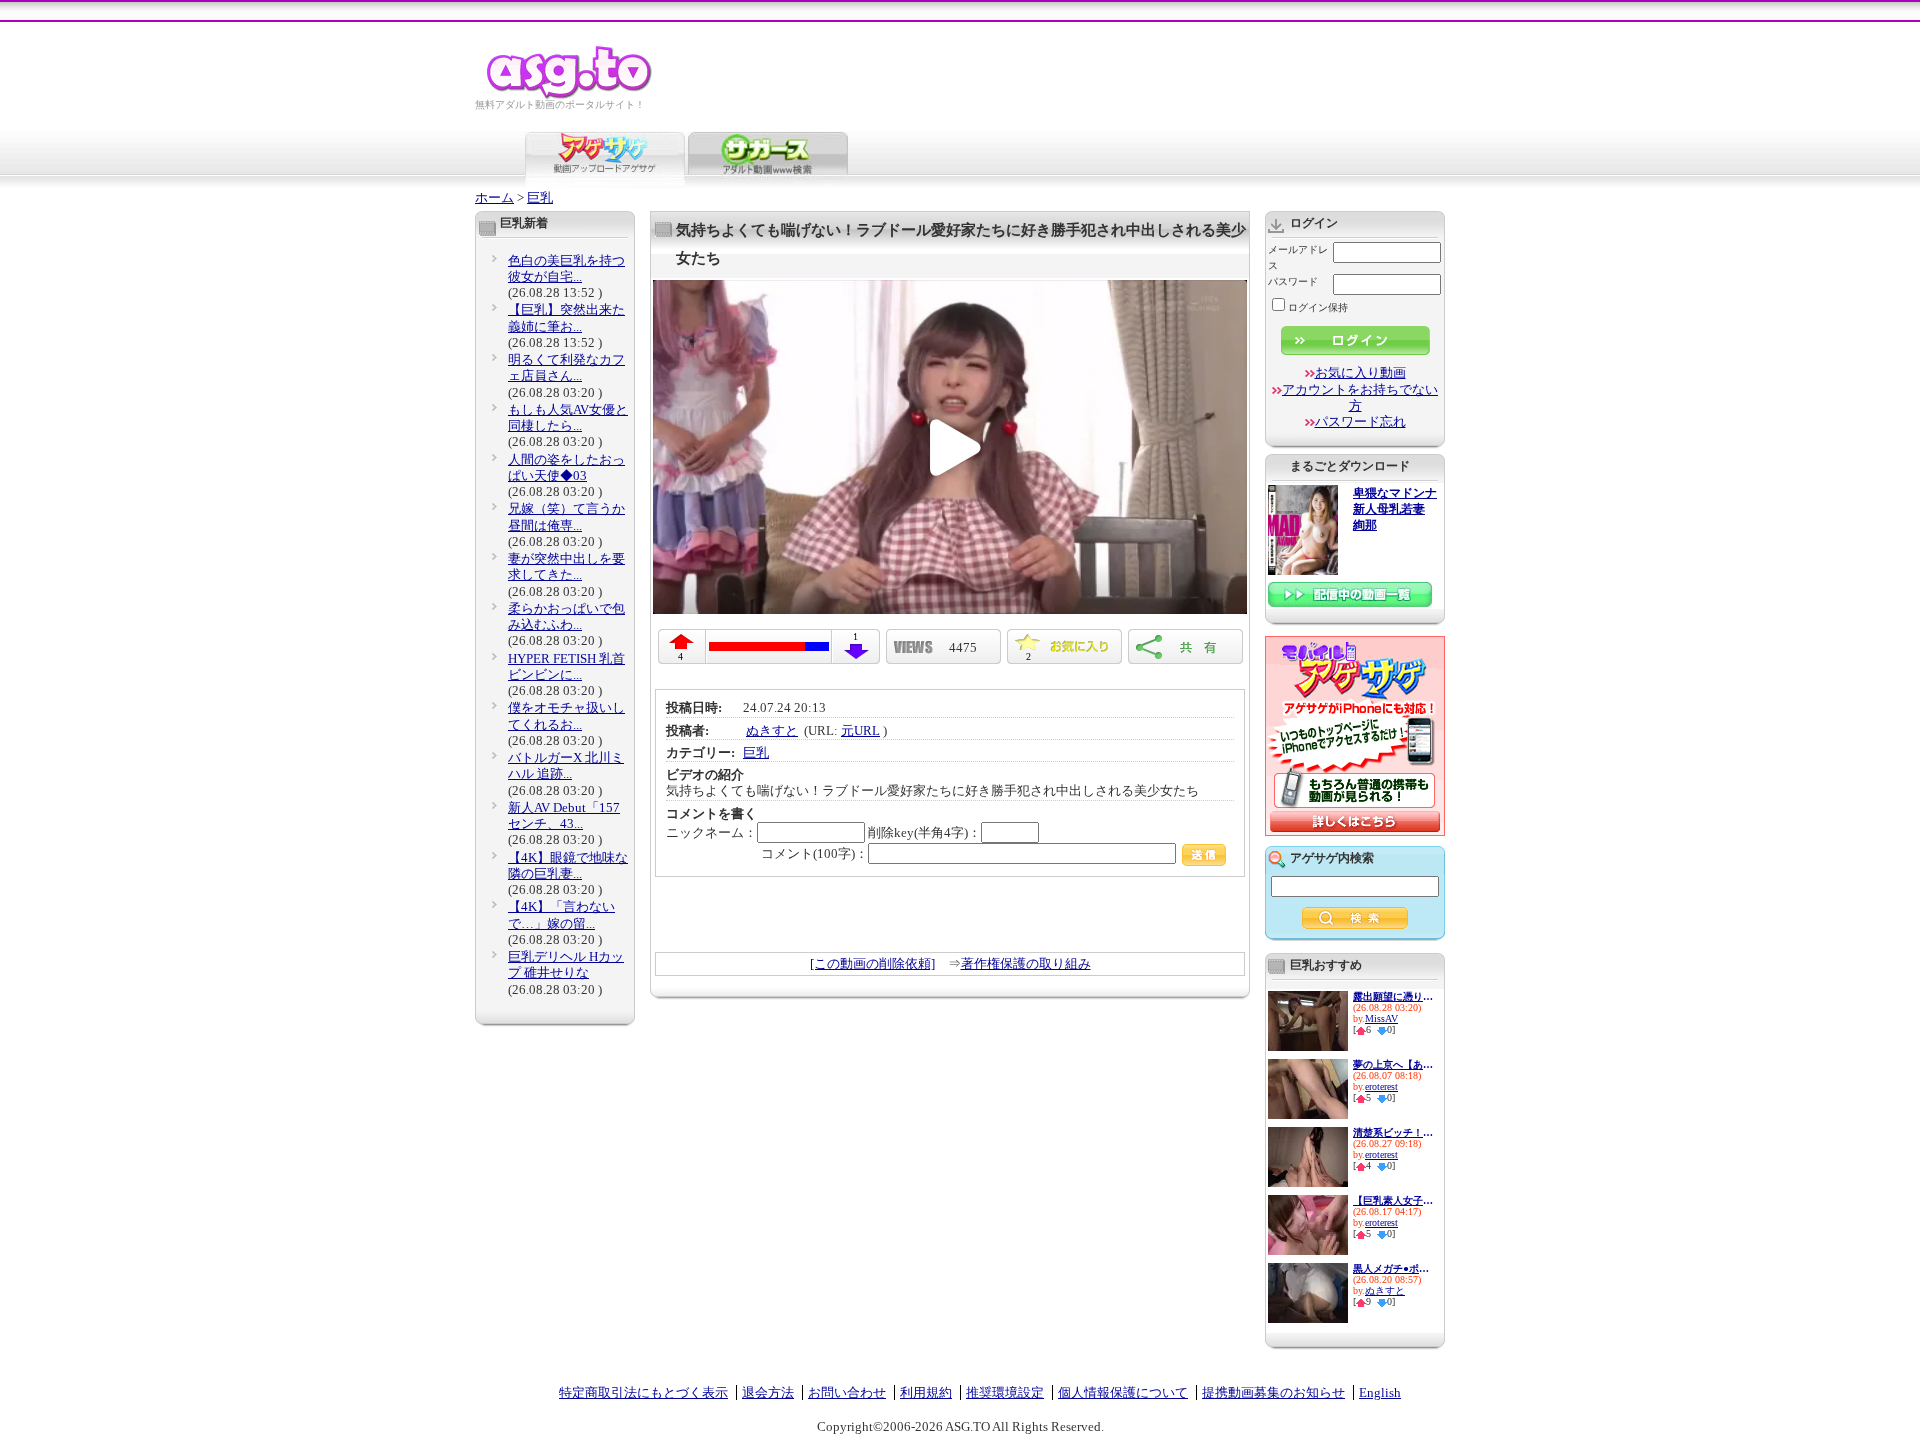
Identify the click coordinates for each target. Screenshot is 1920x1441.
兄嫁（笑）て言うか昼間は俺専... (566, 516)
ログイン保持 (1318, 307)
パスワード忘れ (1360, 421)
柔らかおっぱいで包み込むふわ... (566, 616)
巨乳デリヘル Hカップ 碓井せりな (566, 964)
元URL (860, 730)
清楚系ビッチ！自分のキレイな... (1393, 1132)
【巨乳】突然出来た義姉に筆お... (566, 317)
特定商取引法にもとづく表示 (643, 1392)
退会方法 (768, 1392)
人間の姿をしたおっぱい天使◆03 (566, 467)
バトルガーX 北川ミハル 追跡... (566, 765)
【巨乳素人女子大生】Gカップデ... (1393, 1200)
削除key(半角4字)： (924, 832)
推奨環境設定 (1005, 1392)
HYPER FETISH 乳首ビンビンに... (566, 666)
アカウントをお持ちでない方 (1360, 397)
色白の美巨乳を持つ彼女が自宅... (566, 268)
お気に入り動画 (1360, 372)
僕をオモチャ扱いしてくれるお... (566, 715)
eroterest (1381, 1086)
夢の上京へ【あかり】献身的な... (1393, 1064)
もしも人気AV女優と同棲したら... (568, 417)
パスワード (1293, 281)
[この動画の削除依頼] (872, 963)
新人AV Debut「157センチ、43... (564, 815)
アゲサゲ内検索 (1332, 858)
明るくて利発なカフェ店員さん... (566, 367)
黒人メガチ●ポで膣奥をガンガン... (1393, 1268)
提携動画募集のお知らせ (1273, 1392)
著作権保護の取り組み (1026, 963)
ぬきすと (772, 730)
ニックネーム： (711, 832)
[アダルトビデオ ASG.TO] (570, 95)
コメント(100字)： (814, 853)
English (1380, 1392)
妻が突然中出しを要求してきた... (566, 566)
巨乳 (540, 197)
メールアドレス (1298, 257)
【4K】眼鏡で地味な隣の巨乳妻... (568, 865)
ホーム (494, 197)
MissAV (1381, 1018)
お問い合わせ (847, 1392)
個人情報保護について (1123, 1392)
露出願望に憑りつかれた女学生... (1393, 996)
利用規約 (926, 1392)
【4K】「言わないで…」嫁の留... (561, 914)
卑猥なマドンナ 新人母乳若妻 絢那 (1395, 509)
